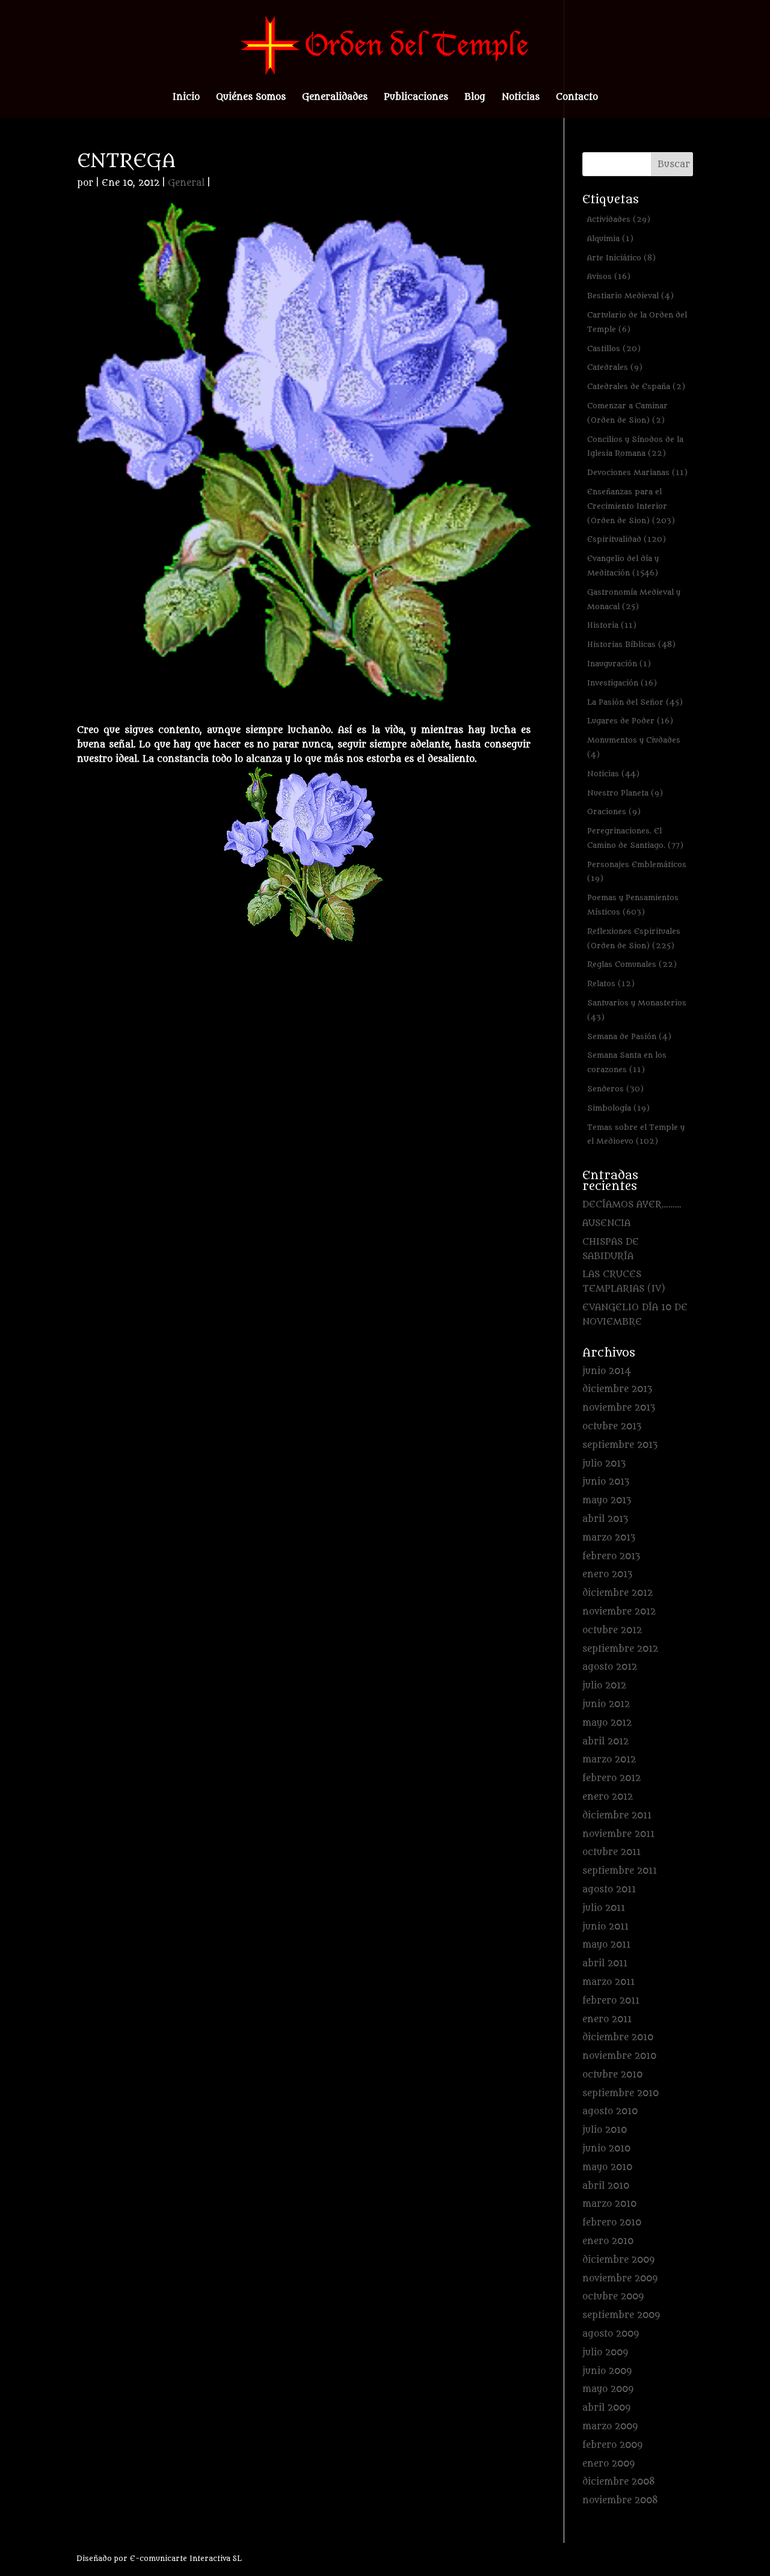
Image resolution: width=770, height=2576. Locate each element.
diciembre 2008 (619, 2482)
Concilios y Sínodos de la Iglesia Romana (635, 446)
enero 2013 (607, 1575)
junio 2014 (607, 1371)
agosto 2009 (611, 2334)
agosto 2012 (610, 1667)
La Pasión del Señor (635, 702)
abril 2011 (605, 1964)
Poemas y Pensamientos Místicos (633, 905)
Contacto (577, 98)
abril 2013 (605, 1519)
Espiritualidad (627, 539)
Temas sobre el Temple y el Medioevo (636, 1134)
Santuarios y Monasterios (637, 1010)
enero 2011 (607, 2019)
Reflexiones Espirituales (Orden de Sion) (634, 938)
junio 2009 (607, 2371)
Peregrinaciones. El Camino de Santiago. (635, 838)
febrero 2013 (611, 1556)
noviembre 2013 (619, 1408)
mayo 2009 (608, 2389)
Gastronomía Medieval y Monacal (634, 599)
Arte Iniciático (621, 258)
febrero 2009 (612, 2445)
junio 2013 (606, 1482)
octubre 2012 (612, 1630)
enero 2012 (608, 1797)
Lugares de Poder (630, 721)
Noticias (521, 98)
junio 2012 (606, 1704)
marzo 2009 (610, 2427)
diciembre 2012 (618, 1593)
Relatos (611, 983)
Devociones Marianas (637, 472)
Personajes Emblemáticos (637, 872)
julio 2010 (605, 2130)
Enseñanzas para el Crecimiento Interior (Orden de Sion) (631, 506)
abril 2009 (606, 2408)
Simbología (618, 1108)
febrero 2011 (611, 2001)
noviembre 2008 (620, 2501)
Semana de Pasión (629, 1036)
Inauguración (619, 664)
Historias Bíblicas (631, 644)
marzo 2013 (609, 1538)
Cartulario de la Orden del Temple (637, 322)
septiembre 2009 (621, 2315)
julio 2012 (604, 1686)
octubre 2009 (613, 2297)
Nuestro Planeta (625, 793)
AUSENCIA (606, 1223)
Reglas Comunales (632, 964)
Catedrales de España (636, 386)
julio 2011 (604, 1908)
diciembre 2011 (617, 1816)
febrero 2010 (612, 2223)
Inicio (186, 98)
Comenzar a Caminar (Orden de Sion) (627, 413)
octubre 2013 (612, 1427)
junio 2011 (605, 1927)
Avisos (609, 276)
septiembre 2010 (621, 2093)
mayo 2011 (606, 1945)
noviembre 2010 (619, 2056)
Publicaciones (416, 98)
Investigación (622, 683)
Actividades (619, 219)
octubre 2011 (611, 1852)
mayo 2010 (607, 2167)
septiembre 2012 (620, 1649)
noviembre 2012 (619, 1612)
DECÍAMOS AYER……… (632, 1205)
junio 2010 (606, 2149)
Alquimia (610, 238)
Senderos (615, 1089)
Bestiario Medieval (630, 296)
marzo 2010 (609, 2204)
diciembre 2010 (618, 2038)
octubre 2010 (612, 2075)
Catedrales (615, 367)
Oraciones (614, 811)
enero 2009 (608, 2464)
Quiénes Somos (251, 98)
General (186, 183)
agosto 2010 (610, 2111)
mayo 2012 (607, 1723)
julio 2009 (605, 2353)
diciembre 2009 (618, 2260)
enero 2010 (608, 2241)
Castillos (614, 348)
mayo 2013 (607, 1501)
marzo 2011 (608, 1982)
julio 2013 (604, 1464)
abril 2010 (606, 2186)
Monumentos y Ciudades (634, 747)
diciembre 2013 (617, 1389)
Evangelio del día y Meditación (623, 566)
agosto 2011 (609, 1890)
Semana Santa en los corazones (627, 1062)
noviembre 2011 (618, 1834)
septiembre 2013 (620, 1445)
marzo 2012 (609, 1760)
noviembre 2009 (620, 2279)
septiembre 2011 (620, 1871)
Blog (475, 98)
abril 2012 (605, 1742)
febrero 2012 (611, 1778)
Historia (612, 625)
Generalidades (335, 98)
